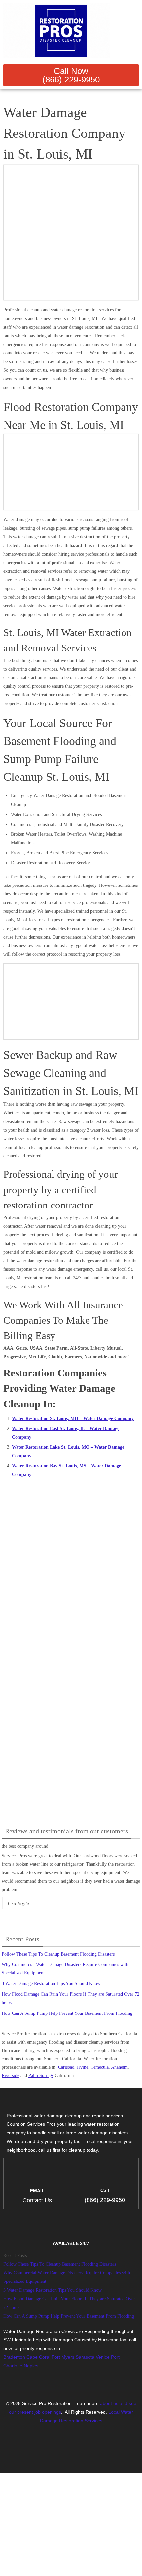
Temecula (100, 2067)
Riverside (10, 2076)
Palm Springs (41, 2076)
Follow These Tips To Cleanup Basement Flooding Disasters (58, 1954)
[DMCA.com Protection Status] (71, 2456)
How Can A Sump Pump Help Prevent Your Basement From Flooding (67, 2013)
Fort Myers (63, 2357)
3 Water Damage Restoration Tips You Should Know (51, 1984)
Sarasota (85, 2357)
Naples (31, 2366)
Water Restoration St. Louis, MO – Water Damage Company (73, 1418)
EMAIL (37, 2191)
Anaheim (119, 2067)
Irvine (83, 2067)
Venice (103, 2357)
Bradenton (14, 2357)
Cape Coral (38, 2357)
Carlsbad (66, 2067)
